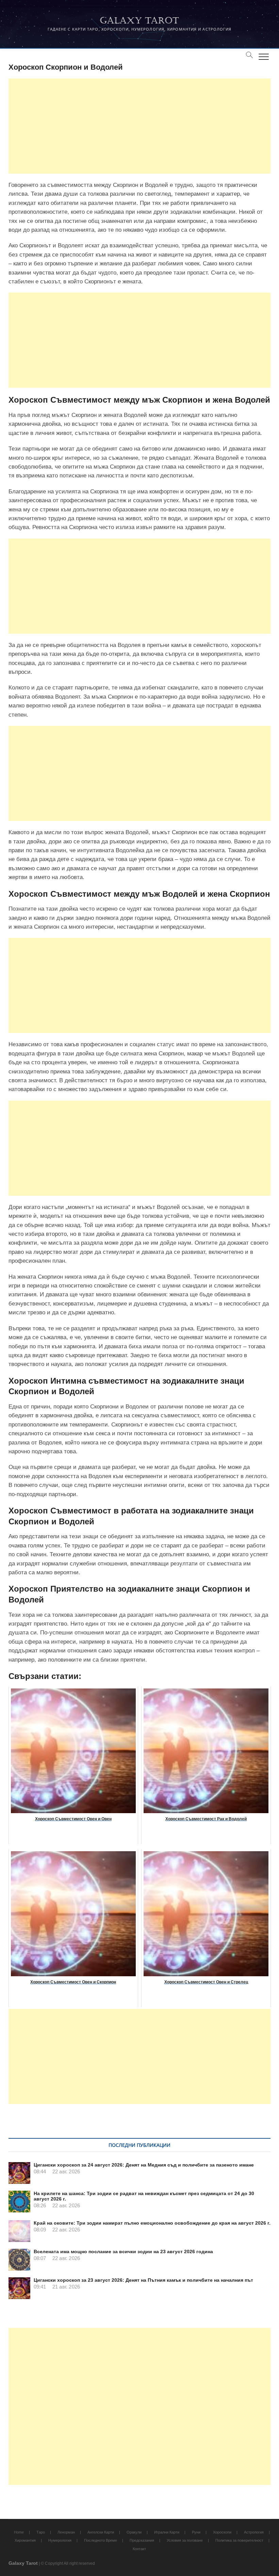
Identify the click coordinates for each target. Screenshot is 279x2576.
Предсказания (142, 2540)
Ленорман (66, 2532)
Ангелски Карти (101, 2532)
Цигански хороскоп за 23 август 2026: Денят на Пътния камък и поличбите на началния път (143, 2280)
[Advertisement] (140, 126)
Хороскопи (222, 2532)
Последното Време (101, 2540)
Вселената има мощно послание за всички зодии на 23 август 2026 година (123, 2251)
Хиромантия (25, 2540)
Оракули (134, 2532)
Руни (196, 2532)
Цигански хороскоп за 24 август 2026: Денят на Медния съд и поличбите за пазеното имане (144, 2165)
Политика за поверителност (239, 2540)
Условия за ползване (185, 2540)
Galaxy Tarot (139, 21)
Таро (41, 2532)
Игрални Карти (167, 2532)
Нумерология (60, 2540)
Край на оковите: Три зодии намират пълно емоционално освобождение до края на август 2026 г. (152, 2223)
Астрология (254, 2532)
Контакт (139, 2549)
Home (19, 2532)
